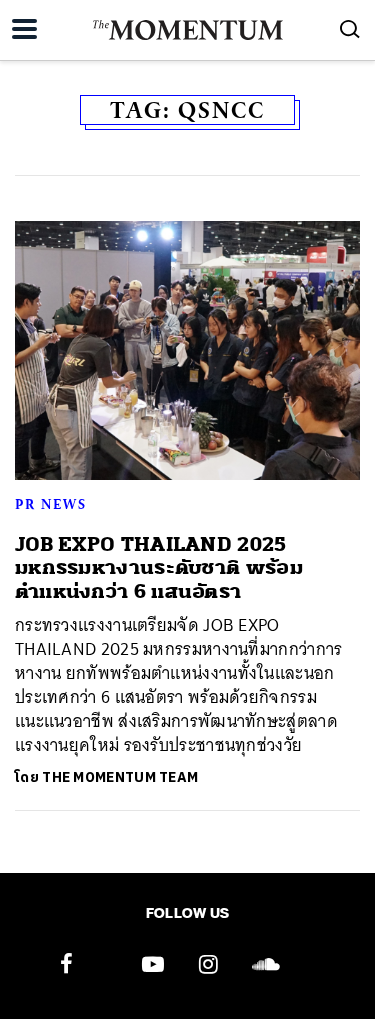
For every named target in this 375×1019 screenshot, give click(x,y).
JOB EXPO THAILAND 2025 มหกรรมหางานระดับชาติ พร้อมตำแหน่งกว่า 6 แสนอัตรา (159, 568)
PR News (51, 504)
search (350, 29)
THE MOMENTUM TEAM (120, 777)
